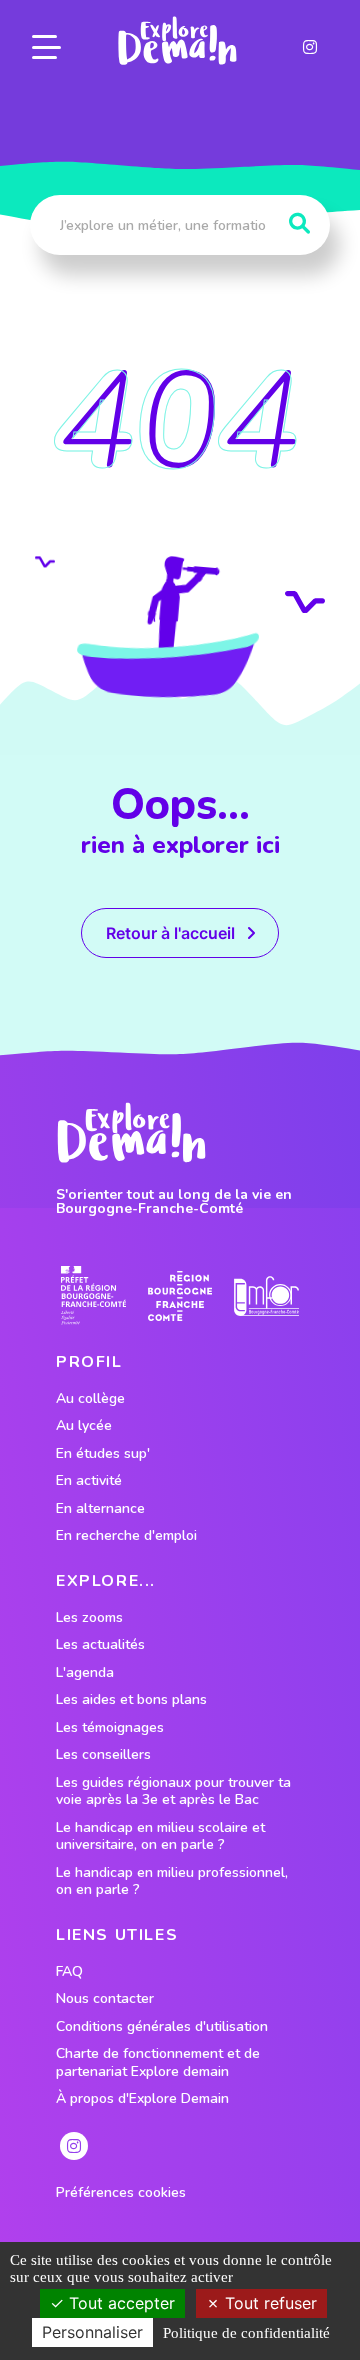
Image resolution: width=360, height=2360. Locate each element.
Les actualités (100, 1645)
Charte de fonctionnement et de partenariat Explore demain (158, 2062)
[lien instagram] (310, 47)
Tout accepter (119, 2303)
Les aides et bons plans (131, 1700)
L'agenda (85, 1673)
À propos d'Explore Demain (142, 2099)
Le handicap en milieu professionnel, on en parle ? (172, 1881)
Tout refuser (268, 2303)
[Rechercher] (299, 224)
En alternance (100, 1509)
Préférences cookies (121, 2193)
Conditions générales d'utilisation (162, 2027)
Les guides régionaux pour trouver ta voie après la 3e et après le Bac (173, 1791)
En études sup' (103, 1454)
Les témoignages (110, 1728)
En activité (89, 1481)
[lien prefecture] (93, 1295)
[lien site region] (180, 1295)
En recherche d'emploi (126, 1536)
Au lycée (84, 1426)
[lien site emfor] (266, 1296)
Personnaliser (92, 2332)
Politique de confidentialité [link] (246, 2333)
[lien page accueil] (177, 41)
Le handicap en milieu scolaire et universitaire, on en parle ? (160, 1836)
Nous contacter (105, 1999)
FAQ (69, 1972)
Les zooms (89, 1618)
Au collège (90, 1399)
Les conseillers (103, 1755)
